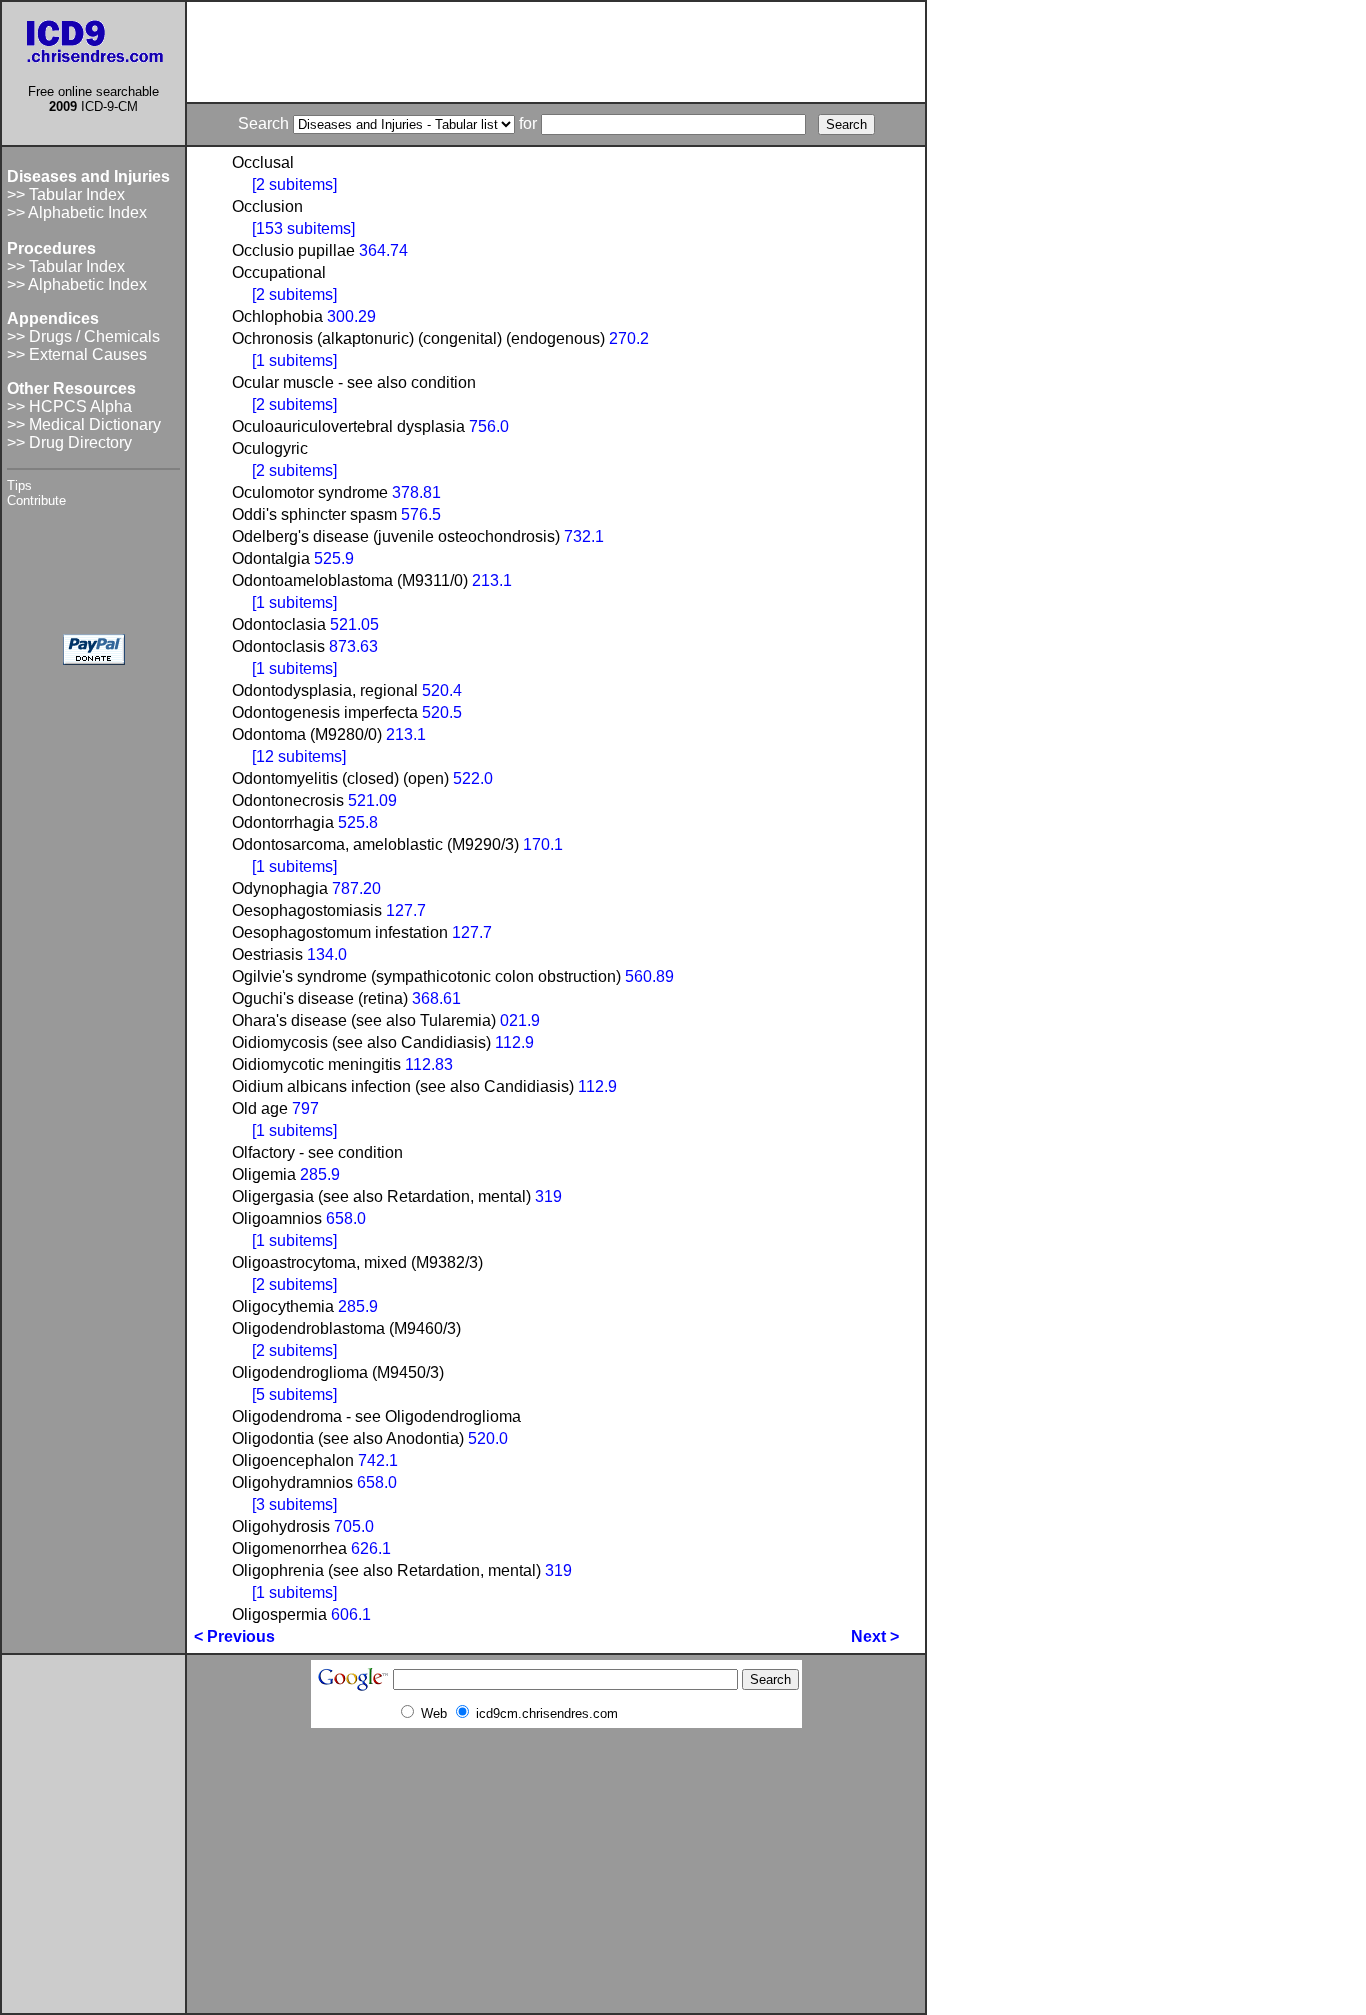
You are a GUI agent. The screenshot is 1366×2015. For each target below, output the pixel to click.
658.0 (346, 1218)
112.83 (429, 1064)
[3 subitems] (294, 1504)
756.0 (489, 426)
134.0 (327, 954)
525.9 (334, 558)
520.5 (442, 712)
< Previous (234, 1636)
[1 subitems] (294, 360)
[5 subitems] (294, 1394)
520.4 (442, 690)
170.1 (543, 844)
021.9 (520, 1020)
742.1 (378, 1460)
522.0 (473, 778)
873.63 (353, 646)
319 (548, 1196)
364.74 (383, 250)
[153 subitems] (303, 228)
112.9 (514, 1042)
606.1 (351, 1614)
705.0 (354, 1526)
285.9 (320, 1174)
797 (305, 1108)
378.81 (416, 492)
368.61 (436, 998)
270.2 (629, 338)
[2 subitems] (294, 184)
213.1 (492, 580)
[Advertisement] (556, 52)
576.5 (421, 514)
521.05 (354, 624)
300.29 (351, 316)
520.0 (488, 1438)
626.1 (371, 1548)
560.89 (649, 976)
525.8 (358, 822)
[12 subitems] (299, 756)
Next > (875, 1636)
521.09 (372, 800)
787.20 (356, 888)
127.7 (406, 910)
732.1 (584, 536)
